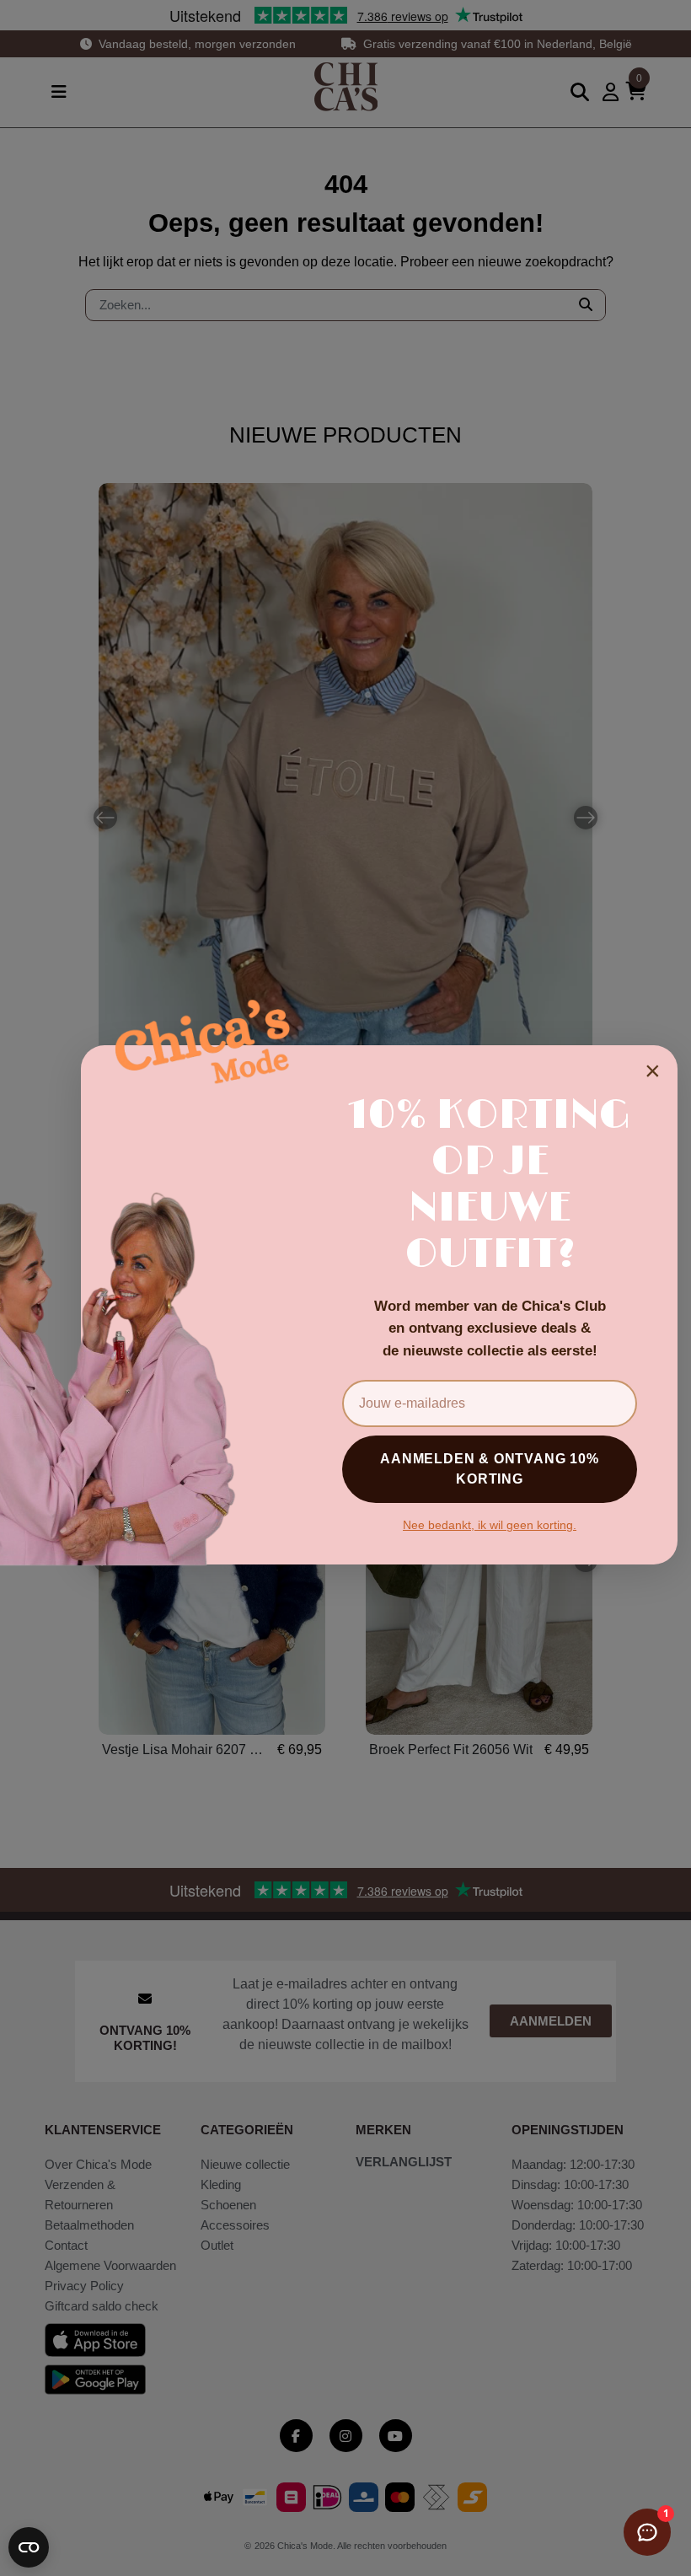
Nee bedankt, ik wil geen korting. (490, 1525)
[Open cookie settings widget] (29, 2547)
